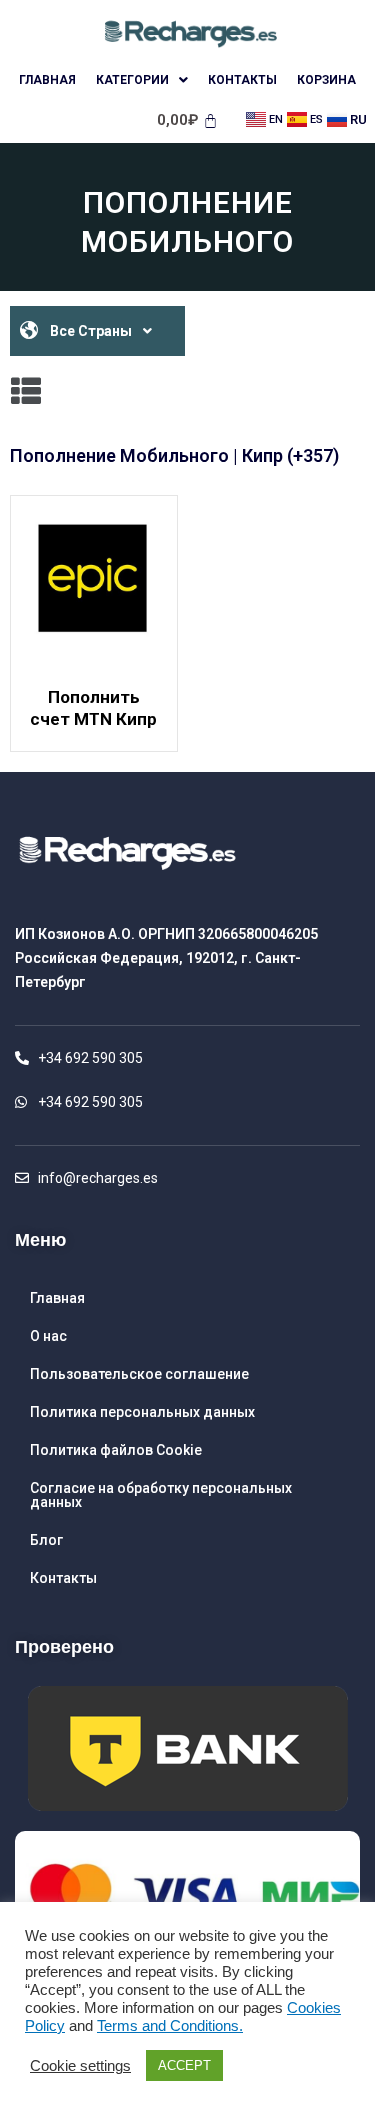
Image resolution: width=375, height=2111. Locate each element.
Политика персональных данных (142, 1412)
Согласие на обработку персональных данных (161, 1495)
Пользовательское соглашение (139, 1374)
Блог (46, 1540)
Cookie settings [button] (80, 2066)
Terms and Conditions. (170, 2026)
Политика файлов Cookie (116, 1450)
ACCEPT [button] (184, 2065)
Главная (47, 80)
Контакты (242, 80)
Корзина (326, 80)
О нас (48, 1336)
